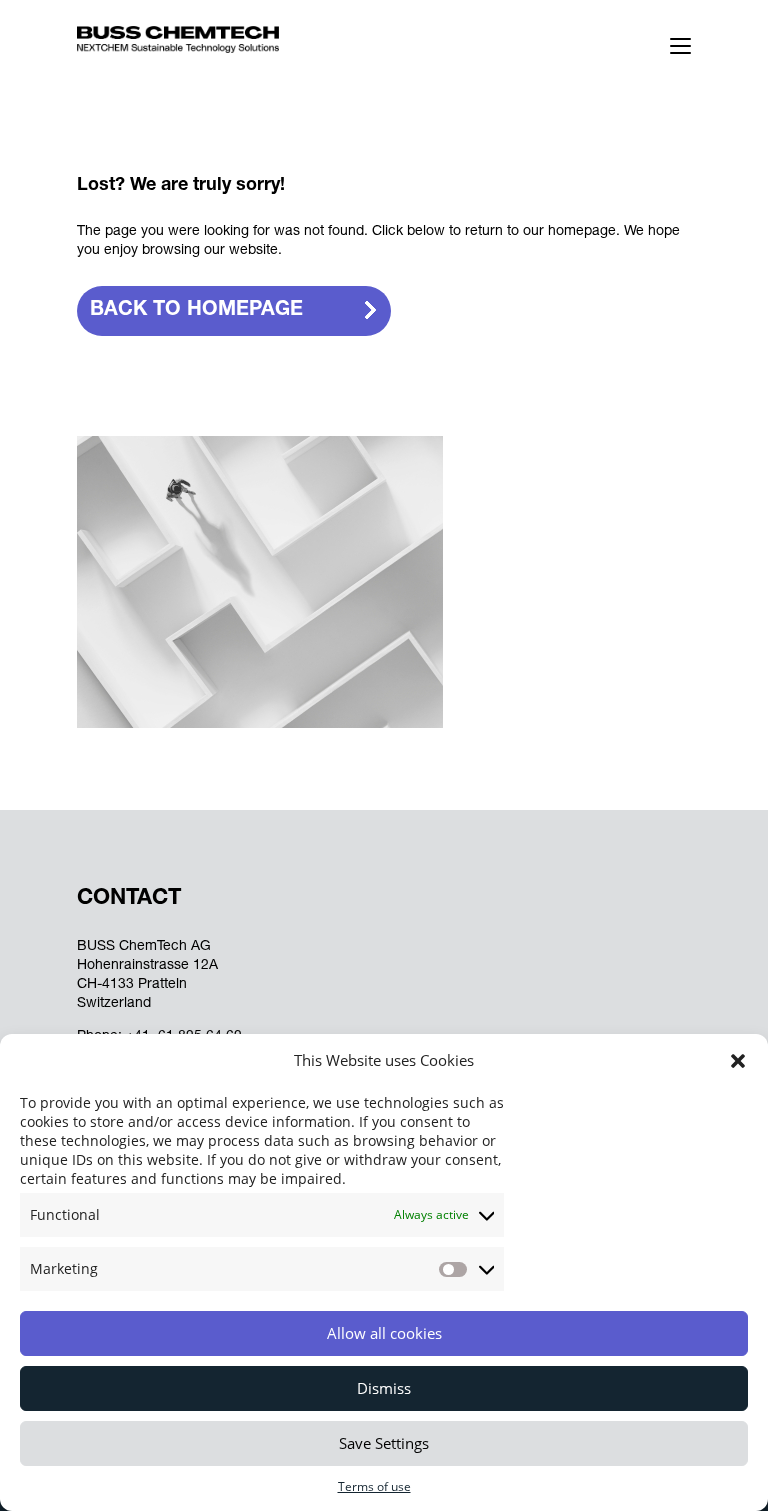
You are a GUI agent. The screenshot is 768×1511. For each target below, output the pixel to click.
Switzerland (114, 1004)
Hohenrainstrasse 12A (147, 966)
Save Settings (384, 1443)
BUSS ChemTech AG (144, 947)
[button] (738, 1061)
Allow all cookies (384, 1333)
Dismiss (384, 1388)
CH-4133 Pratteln (132, 985)
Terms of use (374, 1486)
